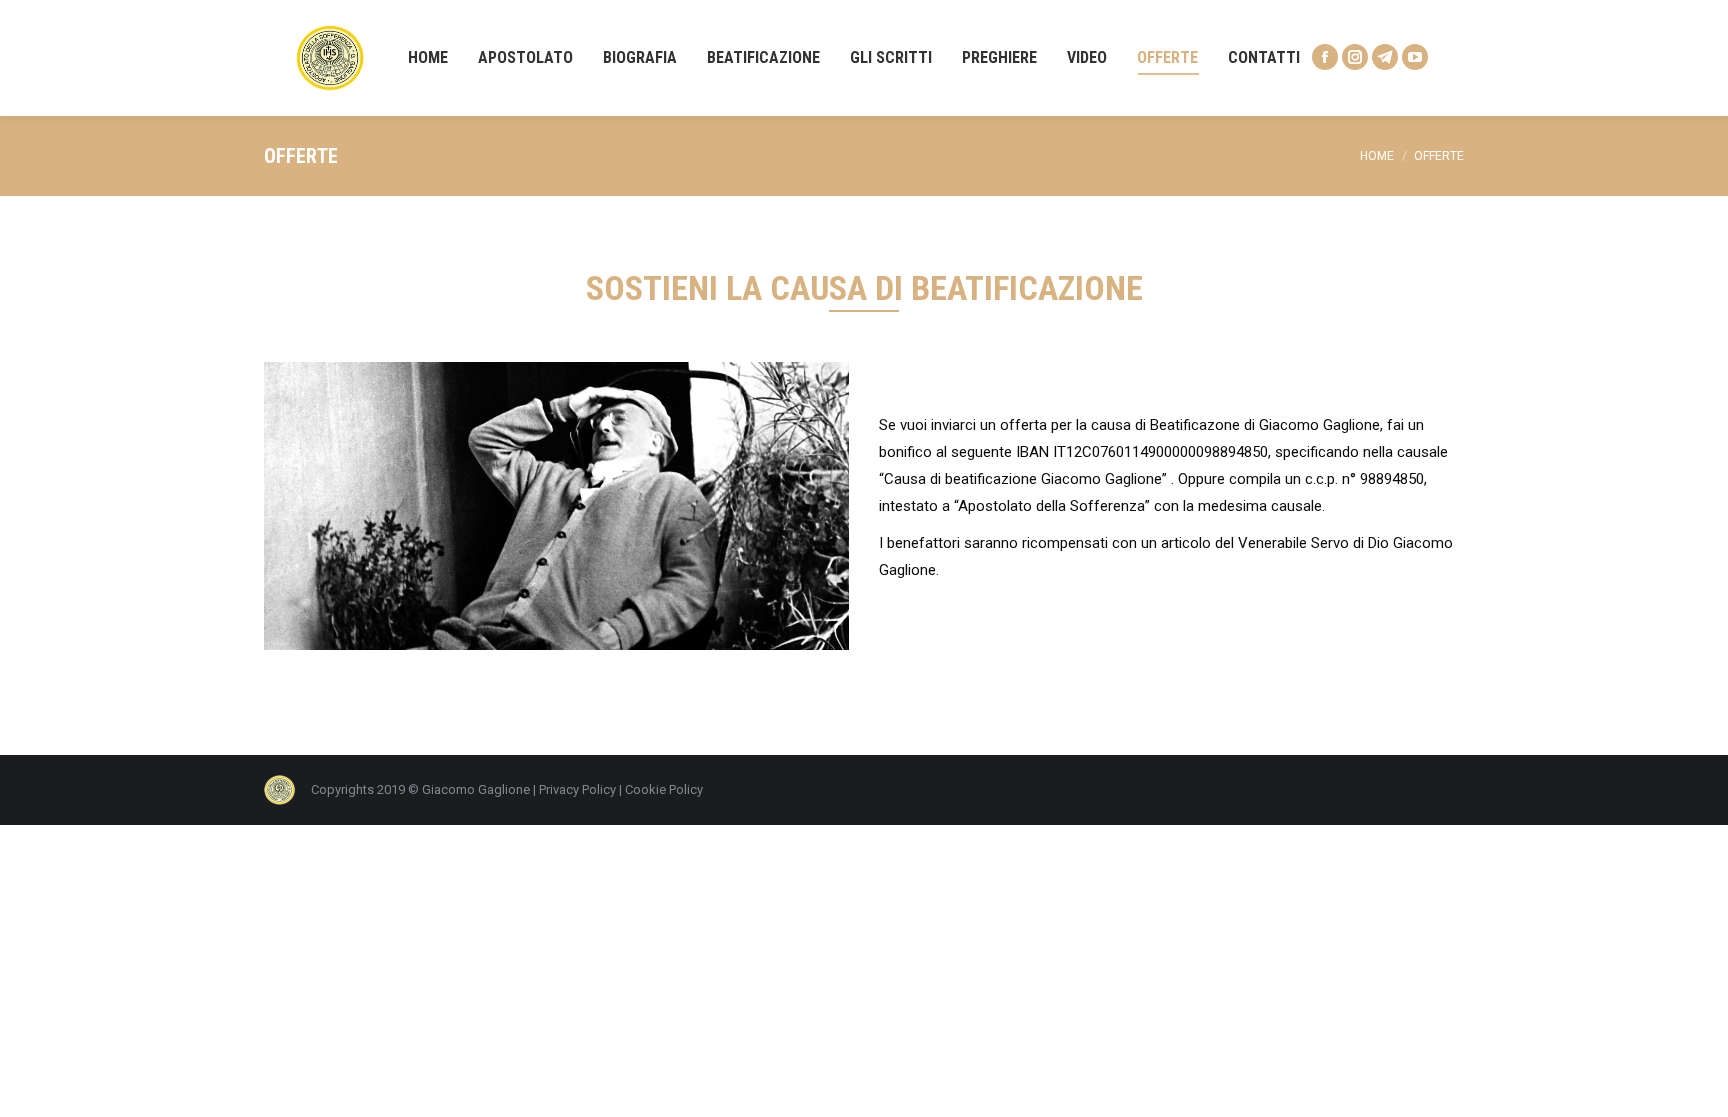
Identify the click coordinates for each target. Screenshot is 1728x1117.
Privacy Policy (577, 789)
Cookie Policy (664, 789)
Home (1377, 156)
